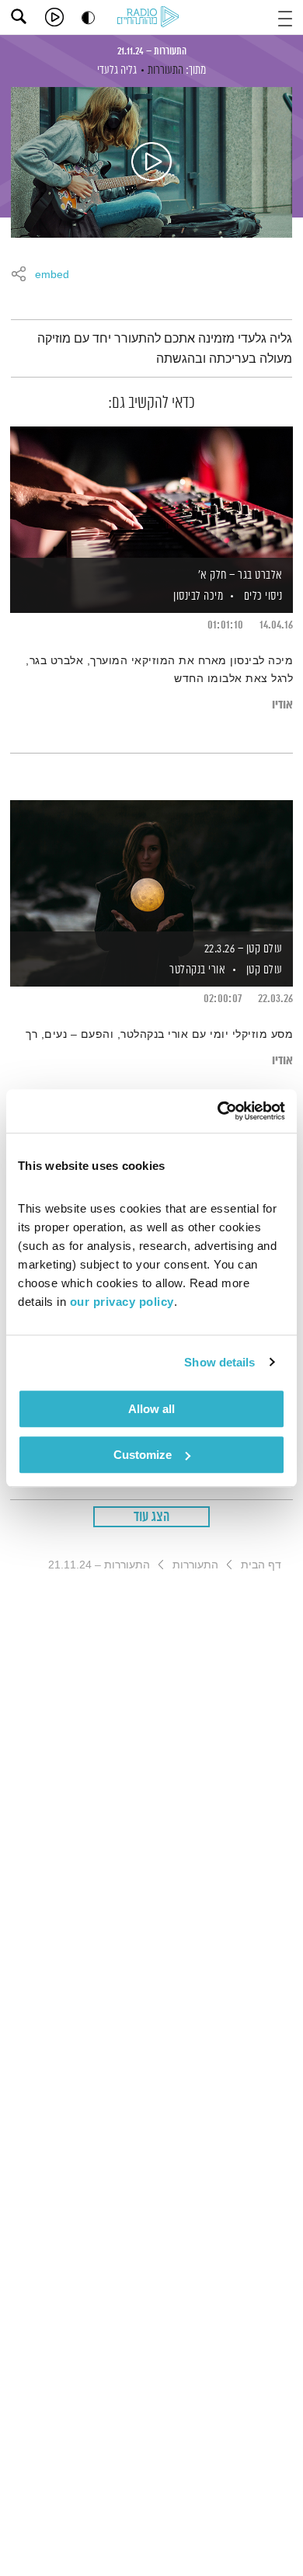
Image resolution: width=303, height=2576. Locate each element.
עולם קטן (265, 970)
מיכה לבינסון (197, 596)
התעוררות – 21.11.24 (152, 51)
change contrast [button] (88, 17)
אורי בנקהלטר (197, 970)
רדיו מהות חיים (151, 18)
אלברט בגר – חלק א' (240, 575)
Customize (143, 1455)
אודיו (282, 705)
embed (52, 275)
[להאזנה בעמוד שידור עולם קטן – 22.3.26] (151, 867)
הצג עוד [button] (152, 1517)
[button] (285, 17)
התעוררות (165, 70)
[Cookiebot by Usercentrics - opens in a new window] (218, 1111)
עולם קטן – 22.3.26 (244, 949)
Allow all (151, 1409)
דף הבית (261, 1565)
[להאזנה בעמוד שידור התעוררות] (151, 162)
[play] (54, 17)
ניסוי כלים (263, 596)
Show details (219, 1362)
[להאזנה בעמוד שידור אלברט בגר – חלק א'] (151, 493)
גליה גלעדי (117, 70)
